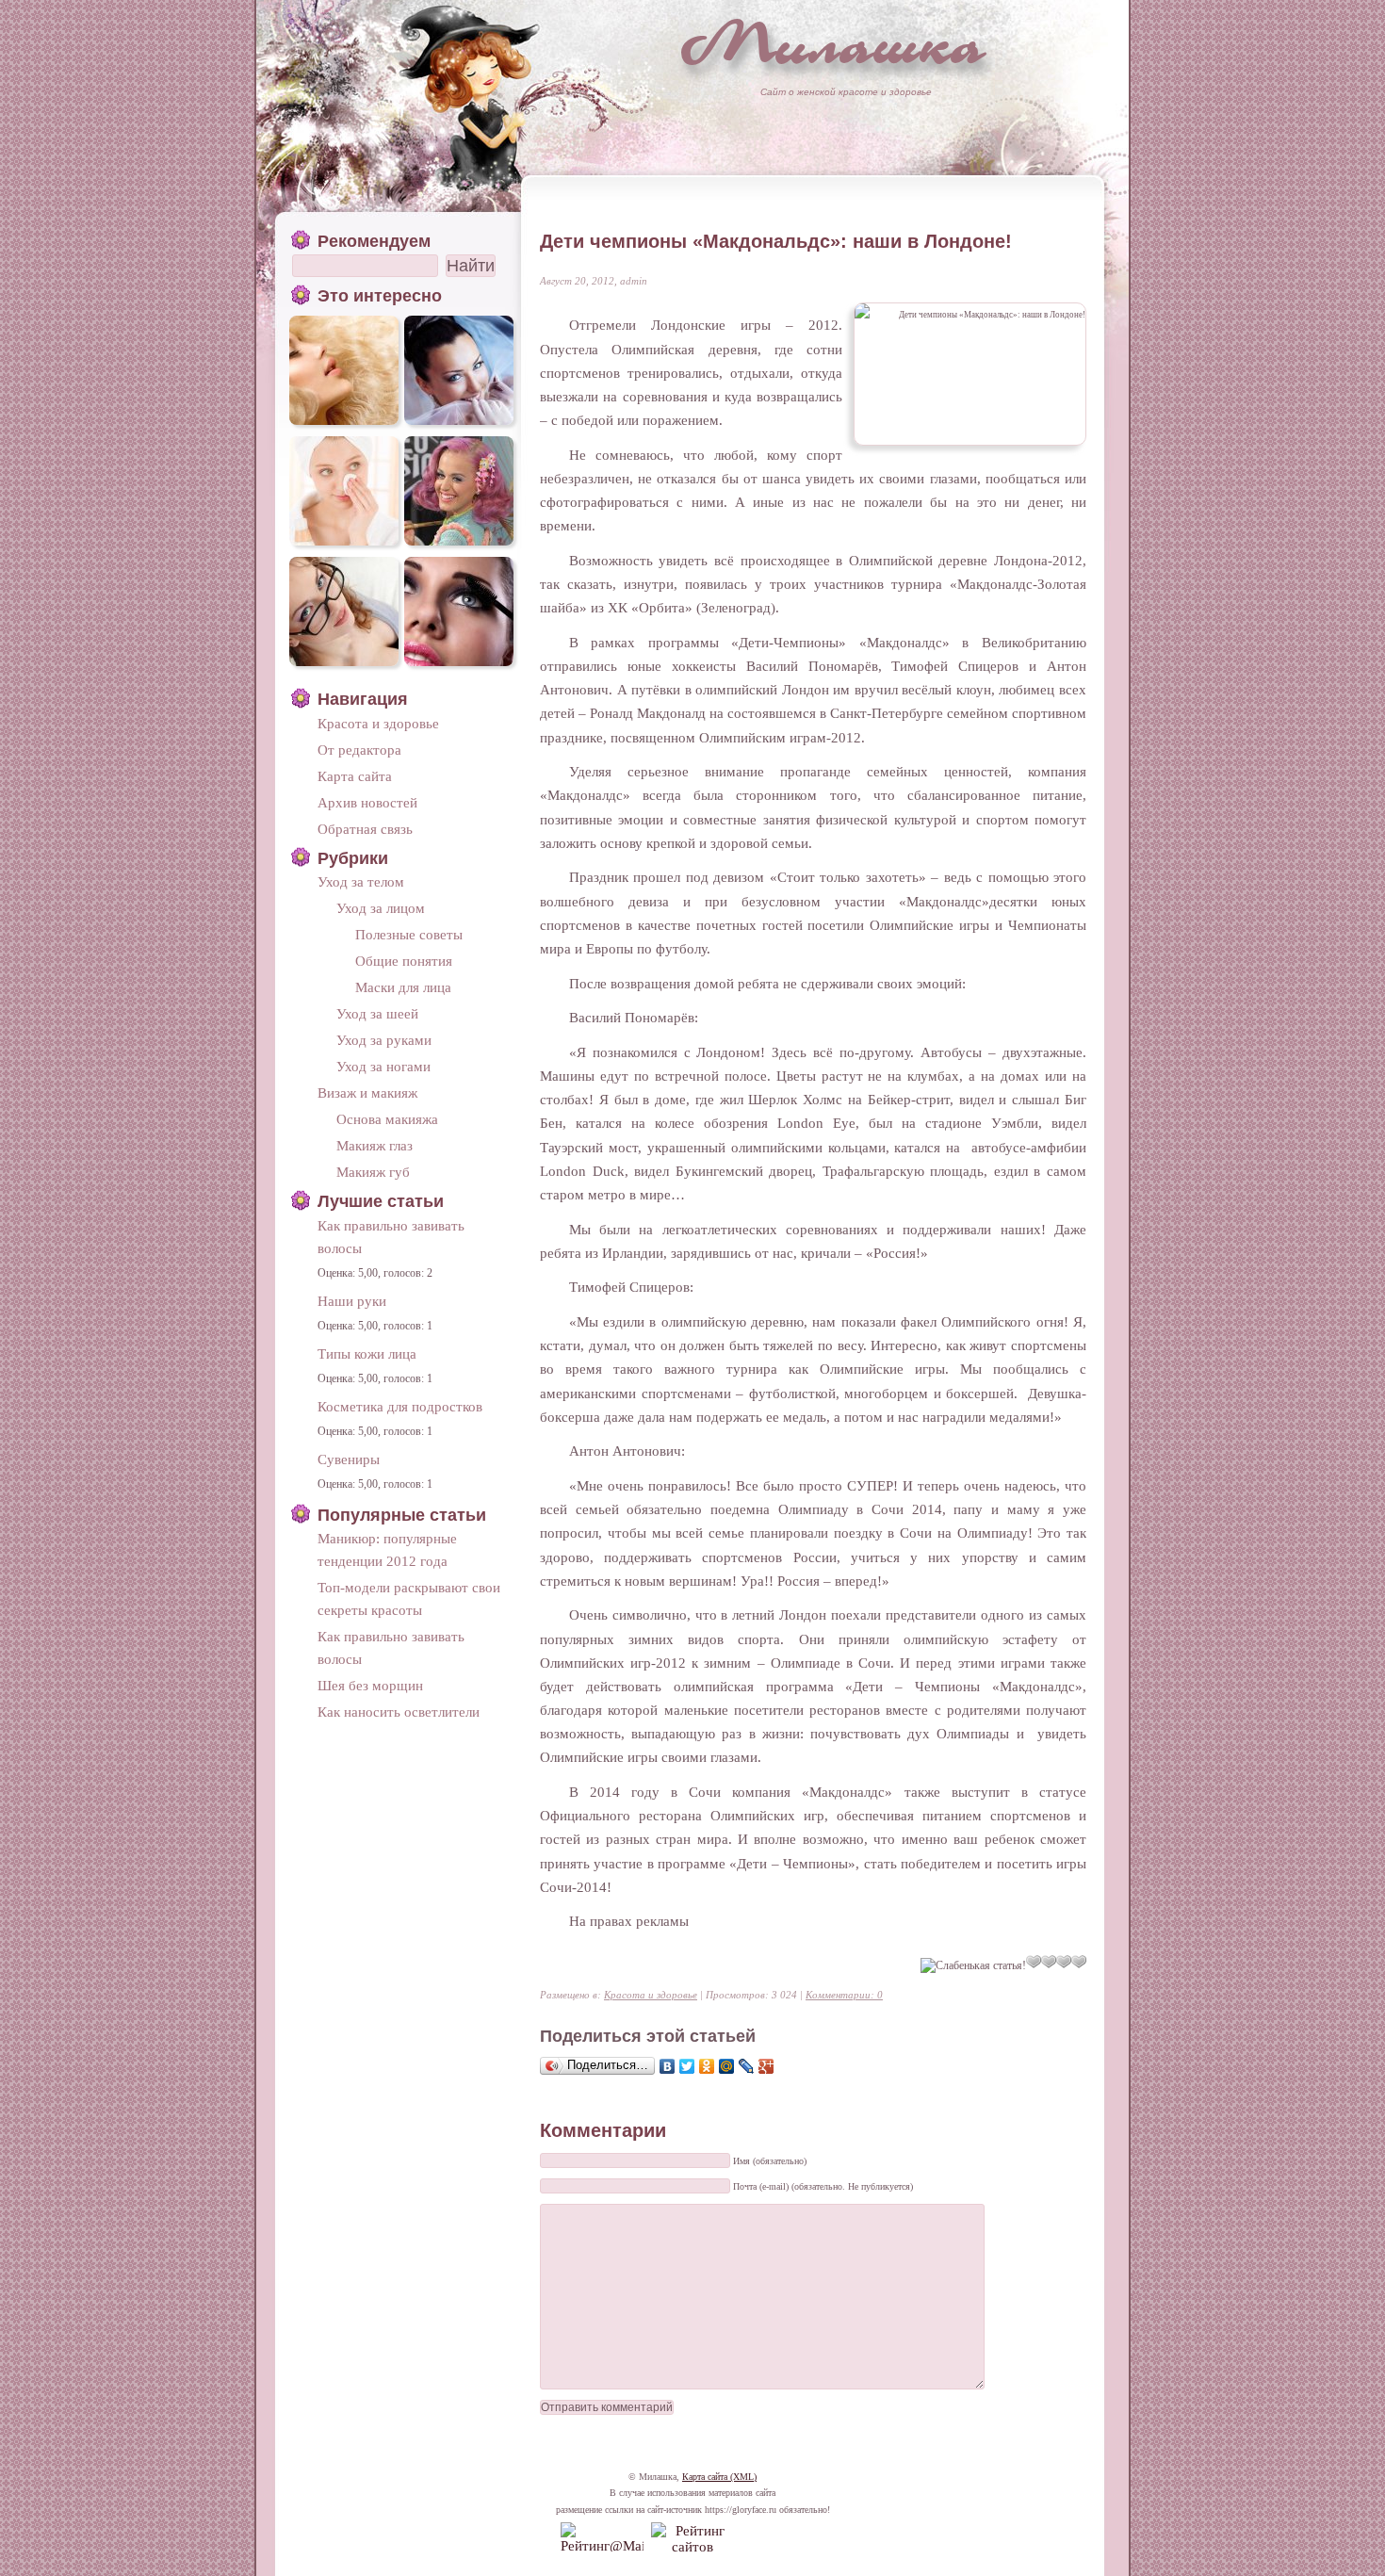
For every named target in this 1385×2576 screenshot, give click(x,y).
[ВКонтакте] (668, 2066)
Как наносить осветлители (399, 1712)
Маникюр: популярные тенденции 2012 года (387, 1549)
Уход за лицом (381, 908)
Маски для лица (403, 987)
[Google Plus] (766, 2066)
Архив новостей (367, 802)
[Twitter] (687, 2066)
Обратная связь (365, 829)
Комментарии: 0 (844, 1995)
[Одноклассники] (707, 2066)
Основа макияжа (387, 1119)
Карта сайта (355, 776)
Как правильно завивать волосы (391, 1237)
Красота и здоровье (651, 1995)
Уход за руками (384, 1040)
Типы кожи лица (367, 1353)
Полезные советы (409, 934)
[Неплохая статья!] (1049, 1962)
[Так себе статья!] (1034, 1962)
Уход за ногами (383, 1066)
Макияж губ (373, 1172)
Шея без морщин (370, 1685)
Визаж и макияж (367, 1092)
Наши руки (352, 1301)
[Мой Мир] (727, 2066)
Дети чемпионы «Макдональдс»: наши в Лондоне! (776, 241)
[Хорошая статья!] (1064, 1962)
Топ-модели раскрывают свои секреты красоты (409, 1598)
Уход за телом (361, 881)
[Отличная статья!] (1079, 1962)
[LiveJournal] (747, 2066)
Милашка (834, 43)
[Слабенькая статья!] (973, 1966)
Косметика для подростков (400, 1406)
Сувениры (349, 1459)
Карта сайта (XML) (719, 2477)
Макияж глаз (375, 1145)
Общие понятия (404, 961)
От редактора (359, 750)
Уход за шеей (377, 1013)
